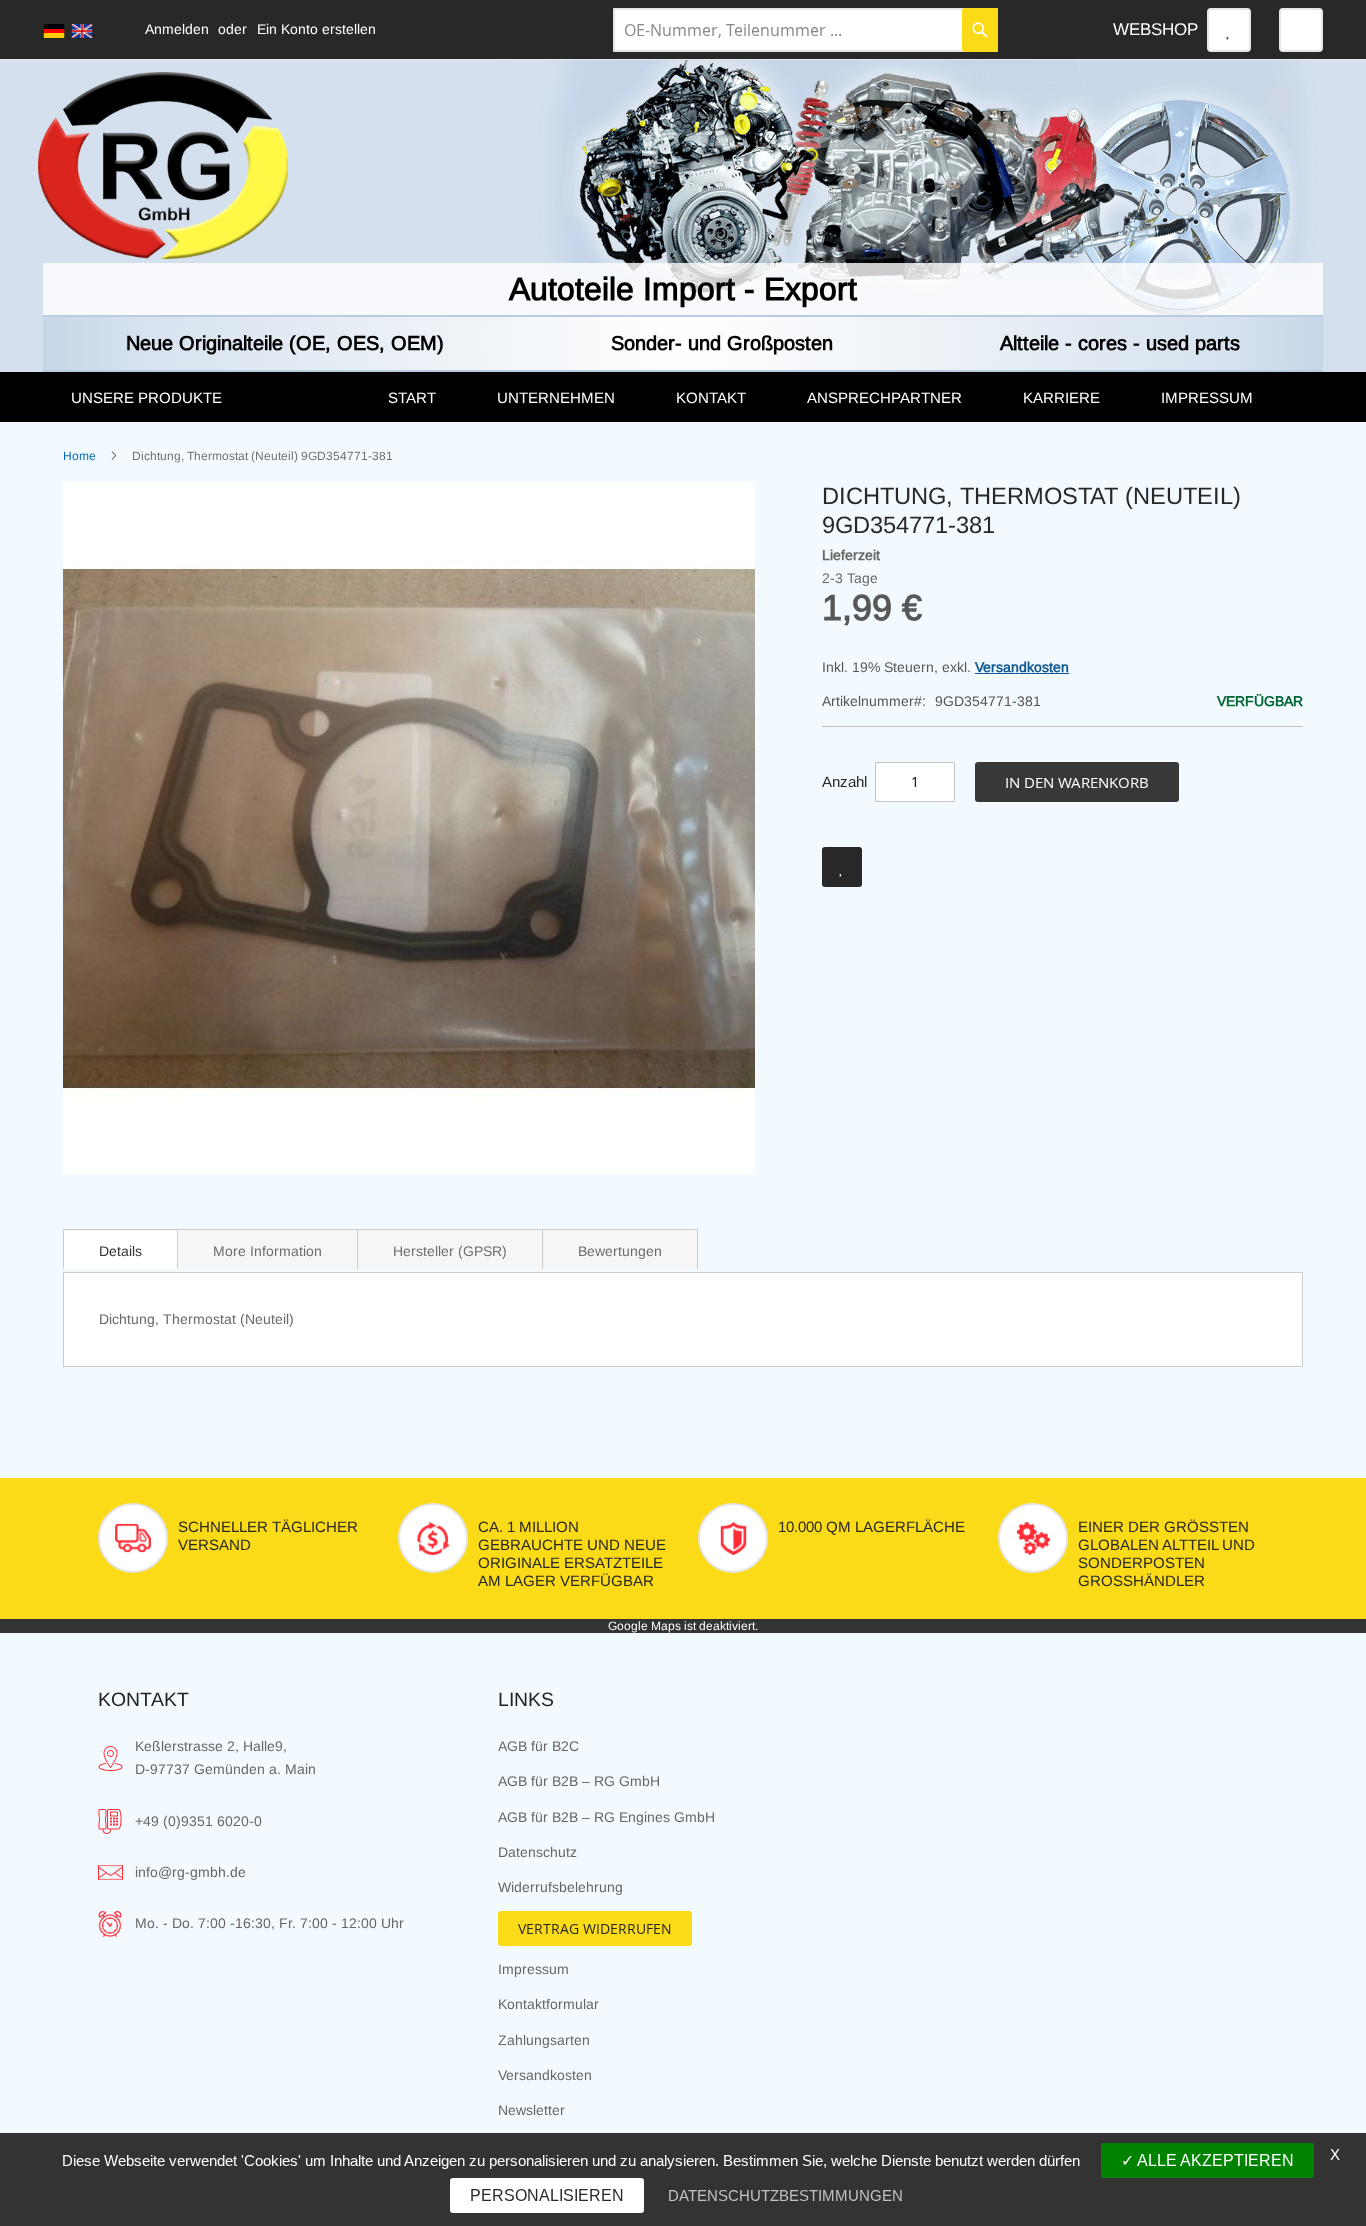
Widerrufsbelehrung (560, 1887)
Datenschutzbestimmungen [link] (785, 2195)
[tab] (120, 1249)
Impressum (533, 1969)
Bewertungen (620, 1251)
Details (120, 1251)
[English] (82, 31)
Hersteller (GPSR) (450, 1251)
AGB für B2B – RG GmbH (579, 1781)
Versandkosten (1022, 667)
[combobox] (805, 30)
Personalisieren (547, 2195)
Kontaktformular (548, 2004)
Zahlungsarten (544, 2040)
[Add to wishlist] (842, 867)
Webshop (1155, 29)
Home (79, 456)
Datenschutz (537, 1852)
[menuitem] (209, 398)
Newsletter (531, 2110)
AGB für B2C (538, 1746)
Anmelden (177, 29)
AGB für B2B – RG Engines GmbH (606, 1817)
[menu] (683, 397)
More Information (267, 1251)
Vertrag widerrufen (595, 1928)
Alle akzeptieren (1214, 2160)
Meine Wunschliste (1229, 30)
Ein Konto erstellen (316, 29)
